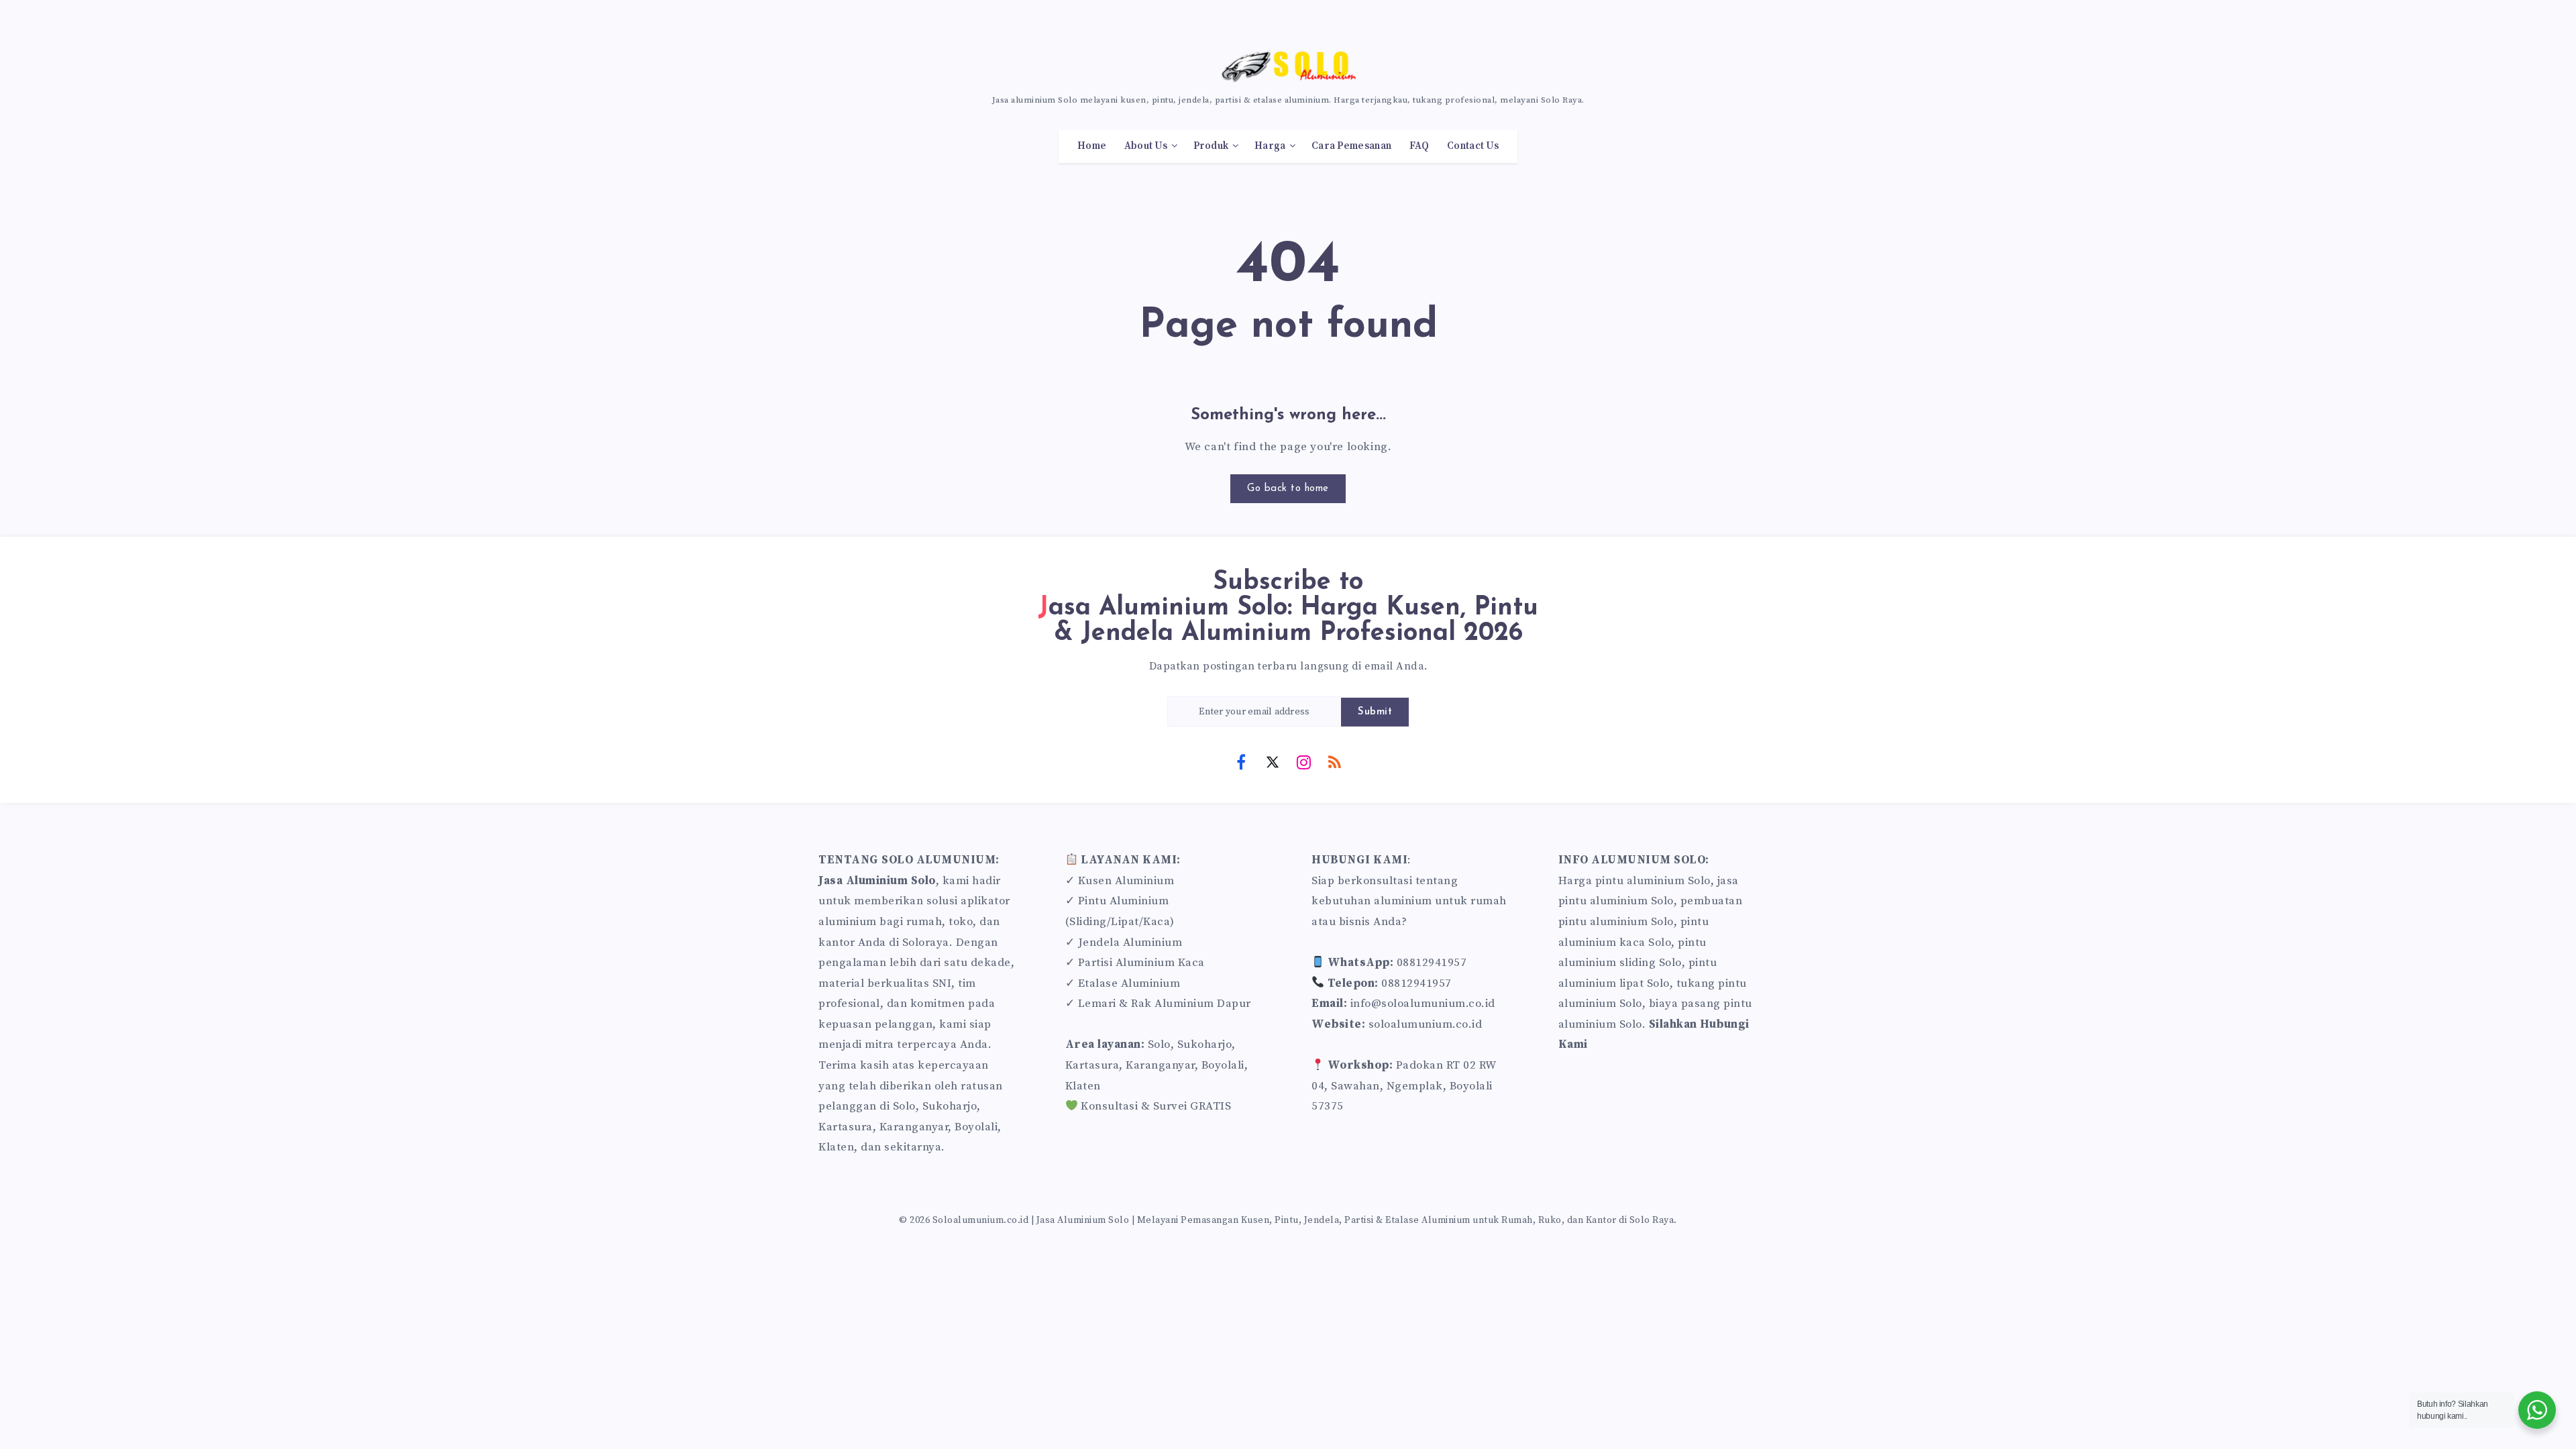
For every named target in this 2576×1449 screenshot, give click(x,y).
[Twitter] (1273, 761)
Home (1092, 146)
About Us (1146, 146)
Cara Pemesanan (1351, 146)
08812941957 (1432, 963)
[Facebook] (1241, 761)
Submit (1375, 712)
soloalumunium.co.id (1426, 1024)
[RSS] (1335, 761)
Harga (1270, 146)
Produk (1211, 146)
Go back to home (1288, 489)
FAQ (1419, 146)
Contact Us (1473, 146)
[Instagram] (1303, 761)
